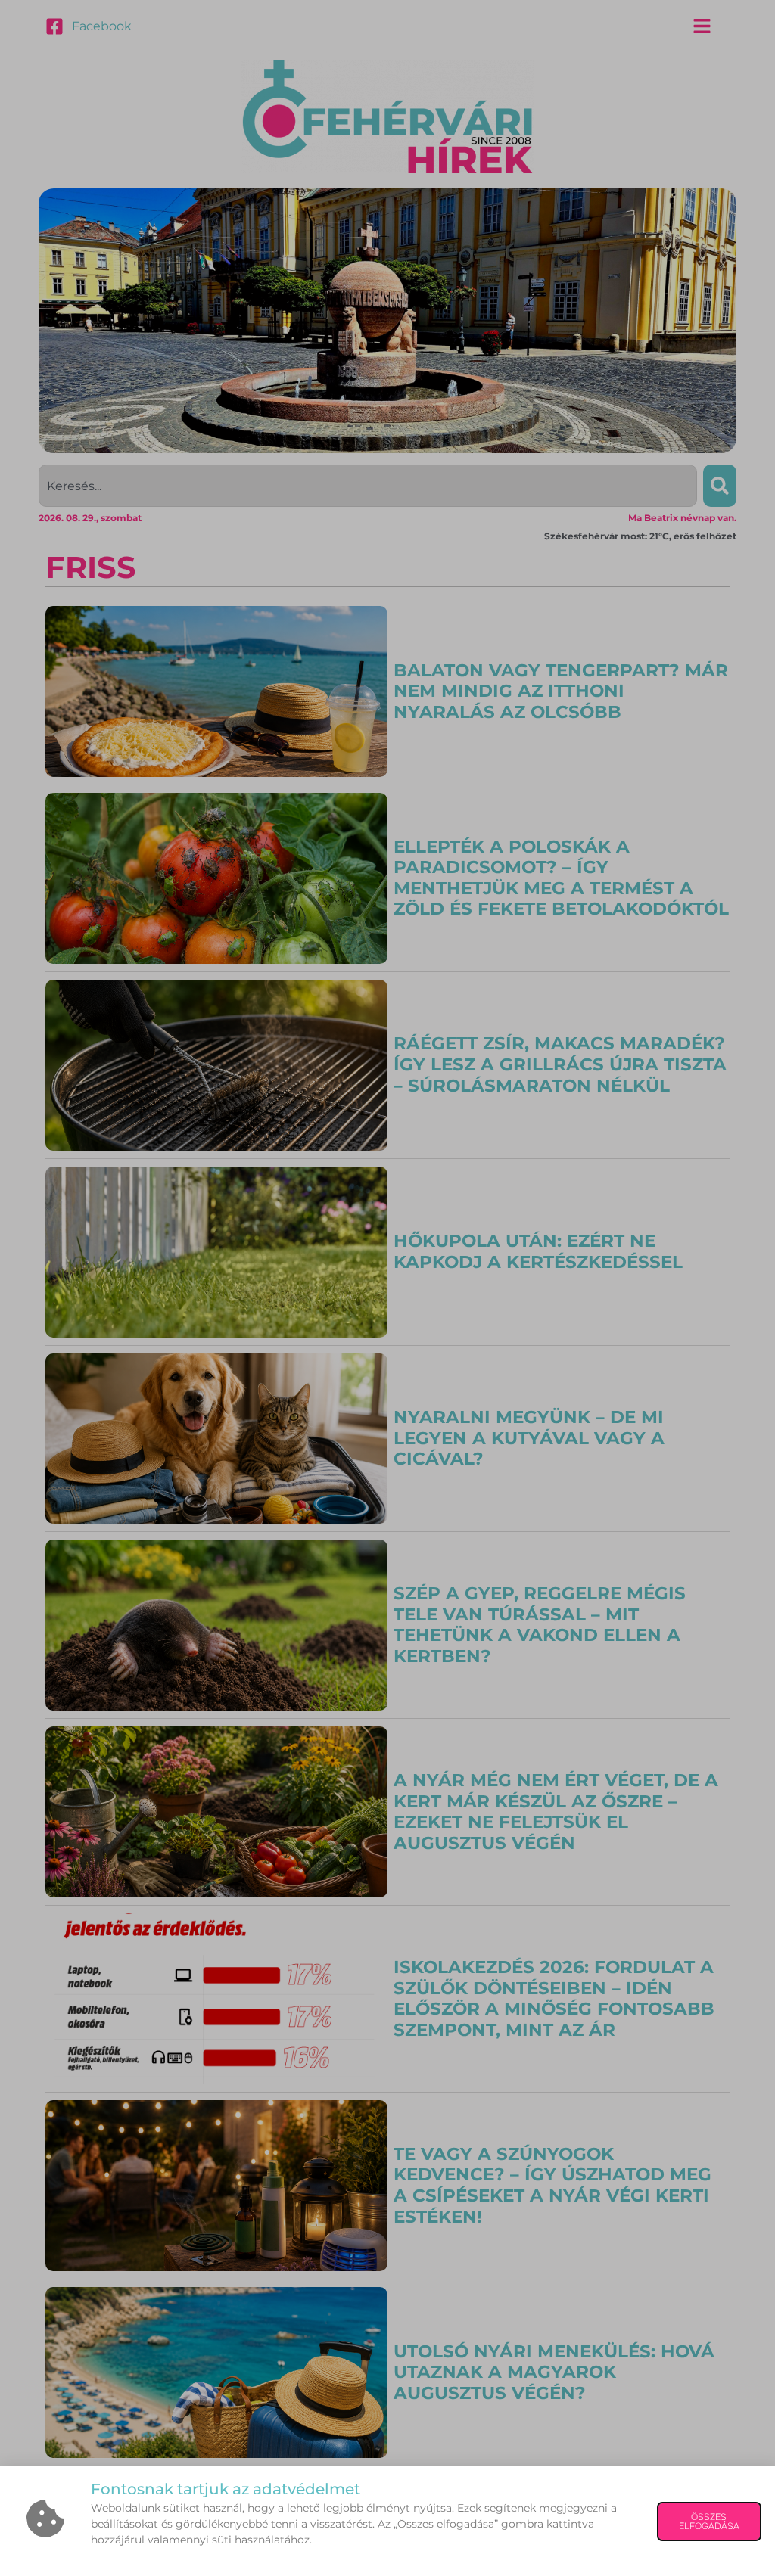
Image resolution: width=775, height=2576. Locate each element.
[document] (387, 1288)
